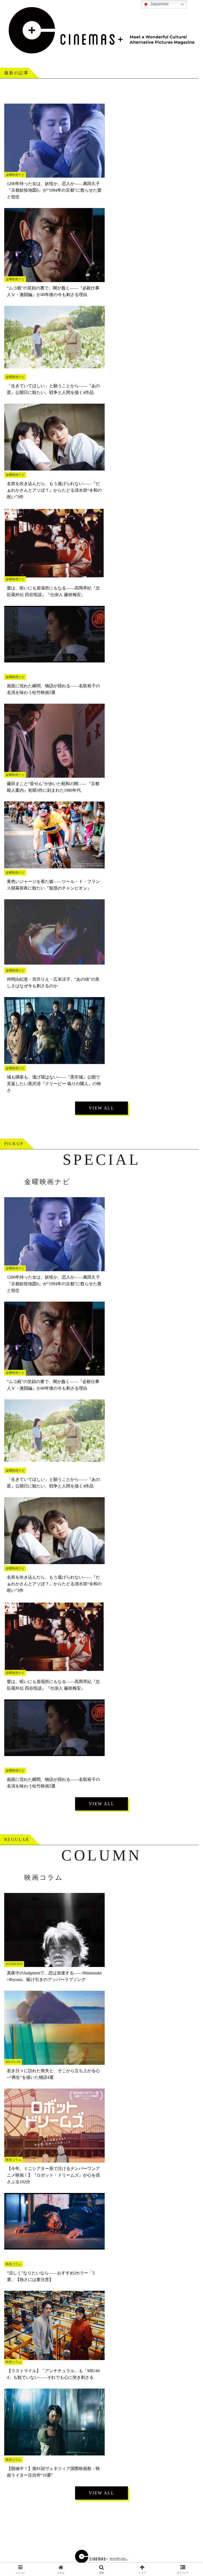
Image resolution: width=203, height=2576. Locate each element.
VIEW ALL (101, 1108)
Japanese (159, 4)
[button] (188, 1421)
